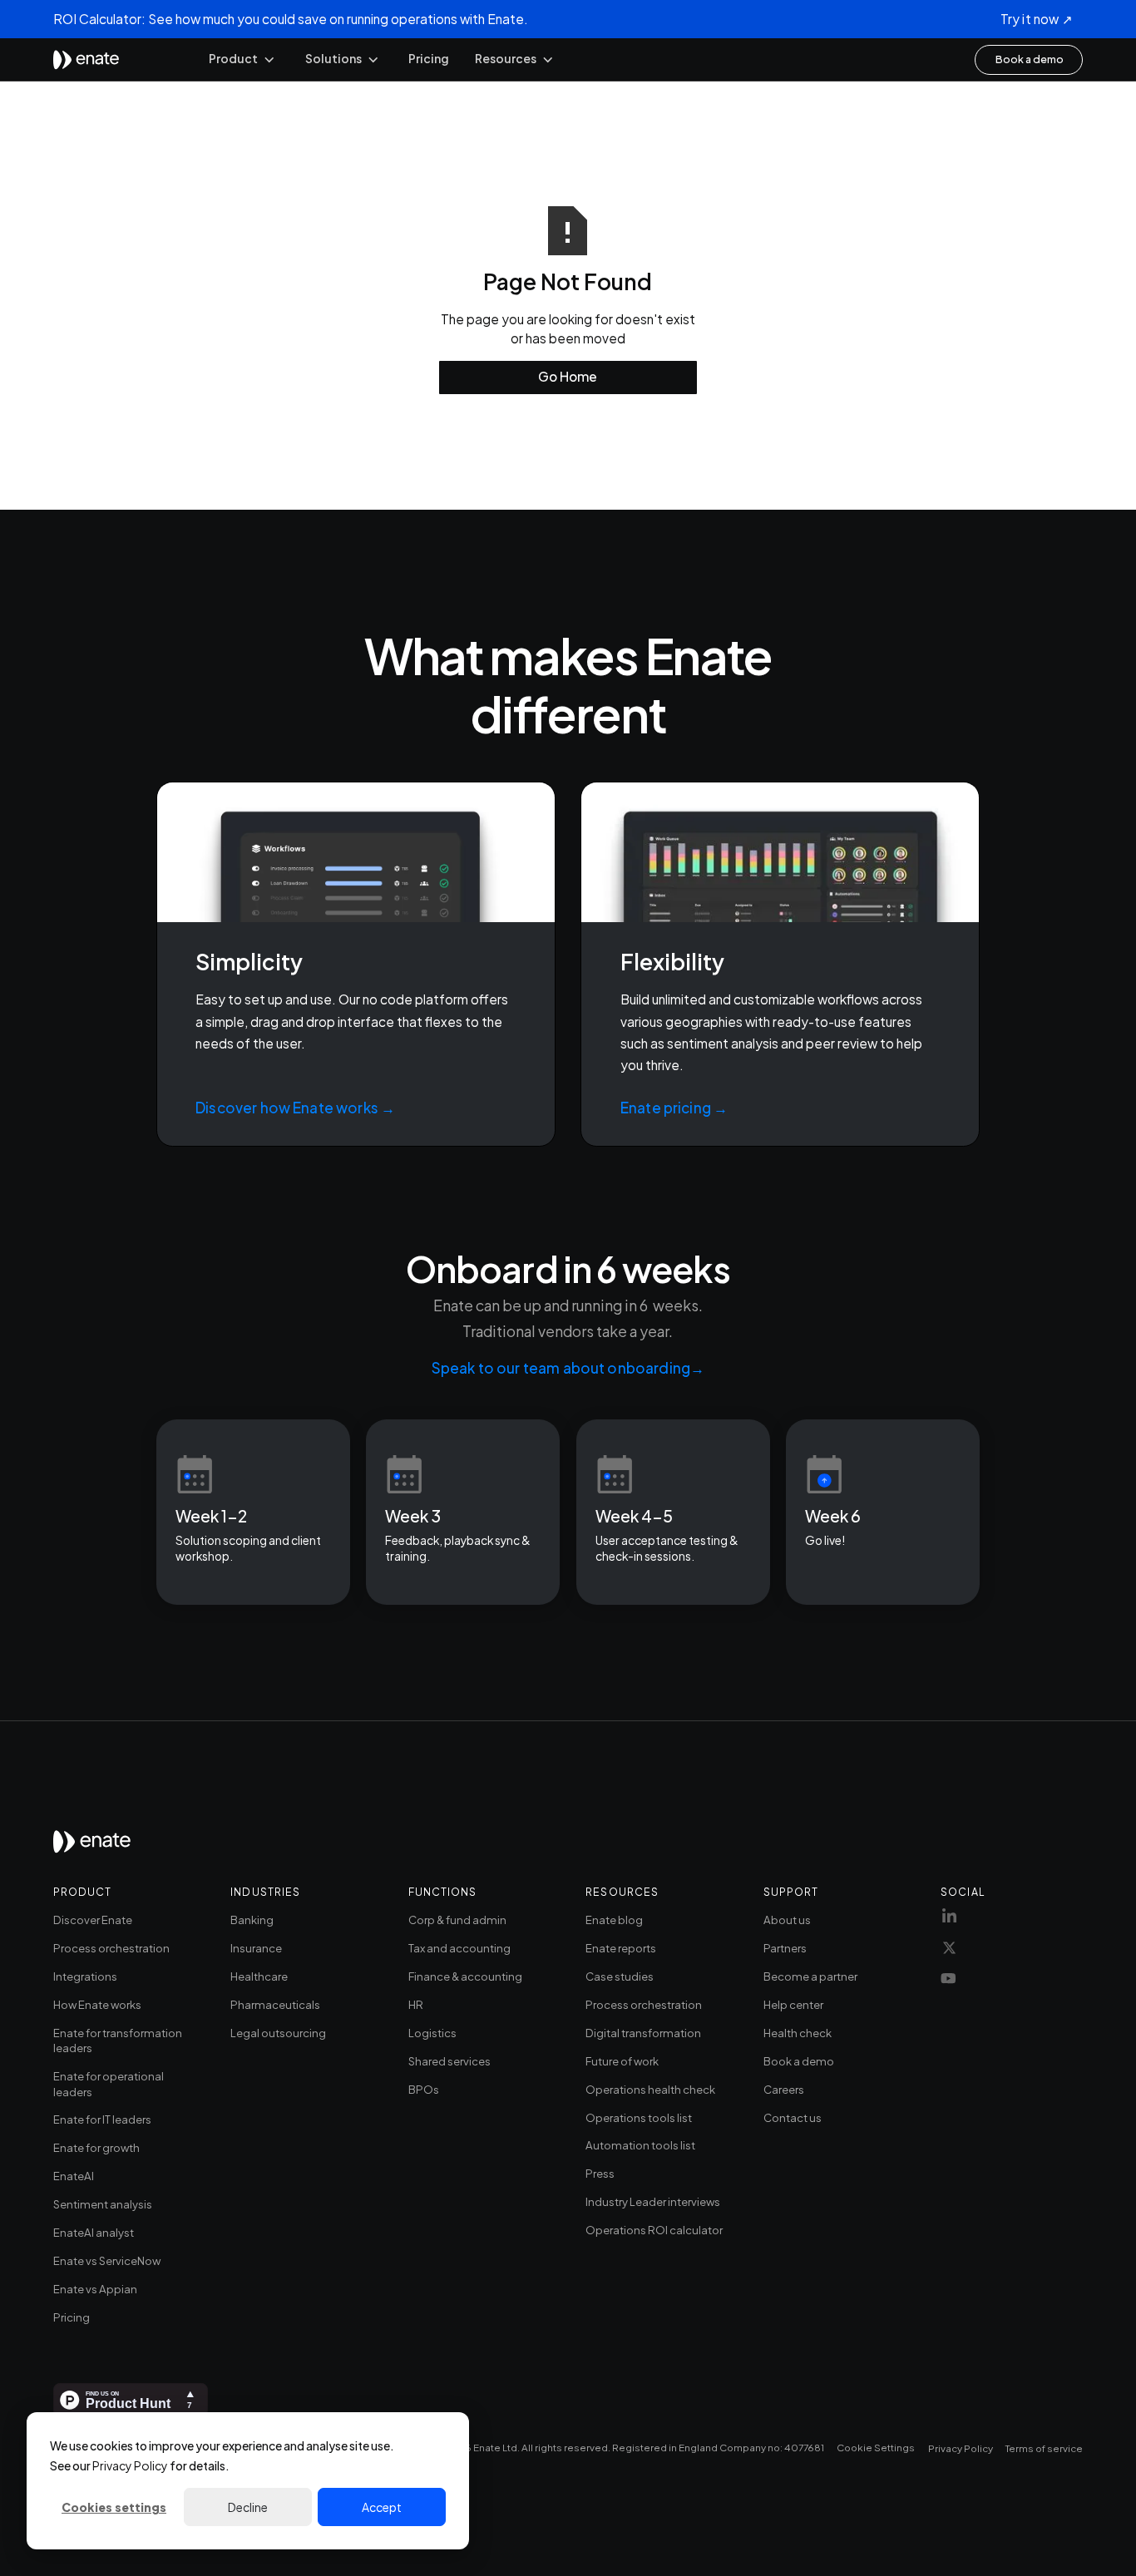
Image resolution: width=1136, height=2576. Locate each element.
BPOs (424, 2089)
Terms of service (1044, 2448)
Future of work (622, 2061)
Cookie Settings (876, 2448)
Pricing (429, 59)
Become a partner (810, 1976)
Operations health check (650, 2089)
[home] (86, 60)
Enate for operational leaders (109, 2083)
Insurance (256, 1948)
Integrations (85, 1976)
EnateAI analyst (94, 2232)
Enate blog (614, 1920)
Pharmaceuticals (275, 2004)
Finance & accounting (465, 1976)
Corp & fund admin (457, 1920)
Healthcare (259, 1976)
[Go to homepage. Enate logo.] (92, 1848)
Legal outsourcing (278, 2033)
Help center (793, 2004)
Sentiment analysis (103, 2204)
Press (600, 2173)
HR (416, 2004)
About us (787, 1920)
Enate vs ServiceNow (107, 2260)
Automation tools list (640, 2145)
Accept (382, 2507)
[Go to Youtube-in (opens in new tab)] (948, 1984)
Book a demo (799, 2061)
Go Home (568, 376)
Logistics (432, 2033)
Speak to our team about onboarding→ (568, 1368)
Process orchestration (111, 1948)
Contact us (793, 2117)
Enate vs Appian (95, 2289)
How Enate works (97, 2004)
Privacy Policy (130, 2465)
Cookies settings (114, 2507)
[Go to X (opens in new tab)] (949, 1952)
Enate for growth (96, 2147)
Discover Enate (93, 1920)
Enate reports (621, 1948)
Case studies (620, 1976)
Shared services (449, 2061)
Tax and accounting (459, 1948)
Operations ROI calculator (654, 2230)
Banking (252, 1920)
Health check (798, 2033)
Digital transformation (643, 2033)
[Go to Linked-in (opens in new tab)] (949, 1922)
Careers (784, 2089)
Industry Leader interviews (653, 2201)
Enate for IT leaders (102, 2119)
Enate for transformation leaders (118, 2040)
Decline (248, 2507)
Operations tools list (639, 2117)
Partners (785, 1948)
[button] (243, 59)
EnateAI (74, 2176)
